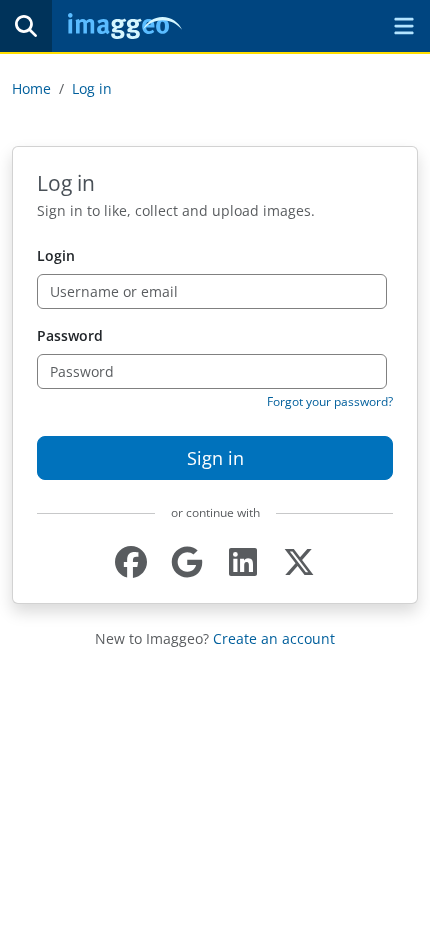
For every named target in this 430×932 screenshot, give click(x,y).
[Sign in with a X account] (299, 562)
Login (56, 255)
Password (70, 335)
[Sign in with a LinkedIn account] (243, 562)
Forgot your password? (330, 401)
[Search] (26, 26)
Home (31, 88)
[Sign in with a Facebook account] (131, 562)
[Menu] (404, 26)
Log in (92, 88)
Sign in (215, 458)
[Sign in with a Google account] (187, 562)
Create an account (274, 638)
